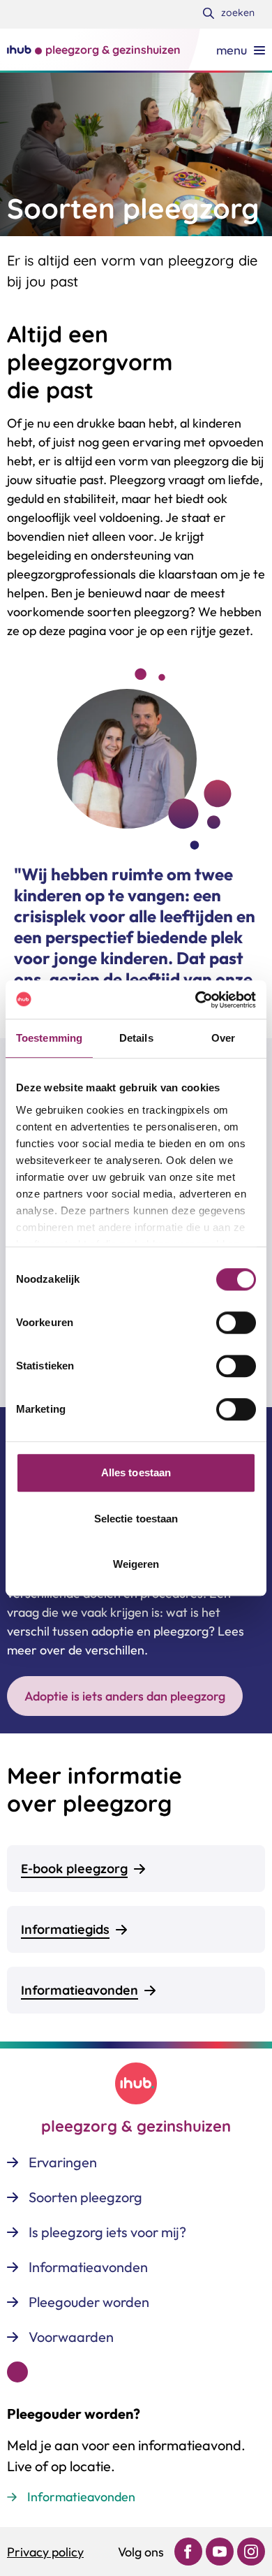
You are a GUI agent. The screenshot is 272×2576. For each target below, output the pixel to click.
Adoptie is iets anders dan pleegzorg (125, 1696)
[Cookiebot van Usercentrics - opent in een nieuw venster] (196, 1000)
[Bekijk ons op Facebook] (188, 2552)
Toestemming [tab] (49, 1038)
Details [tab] (136, 1038)
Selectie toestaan (136, 1519)
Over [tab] (223, 1038)
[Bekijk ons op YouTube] (220, 2552)
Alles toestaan (136, 1472)
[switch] (236, 1323)
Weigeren (136, 1564)
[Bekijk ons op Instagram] (251, 2552)
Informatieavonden (81, 2497)
